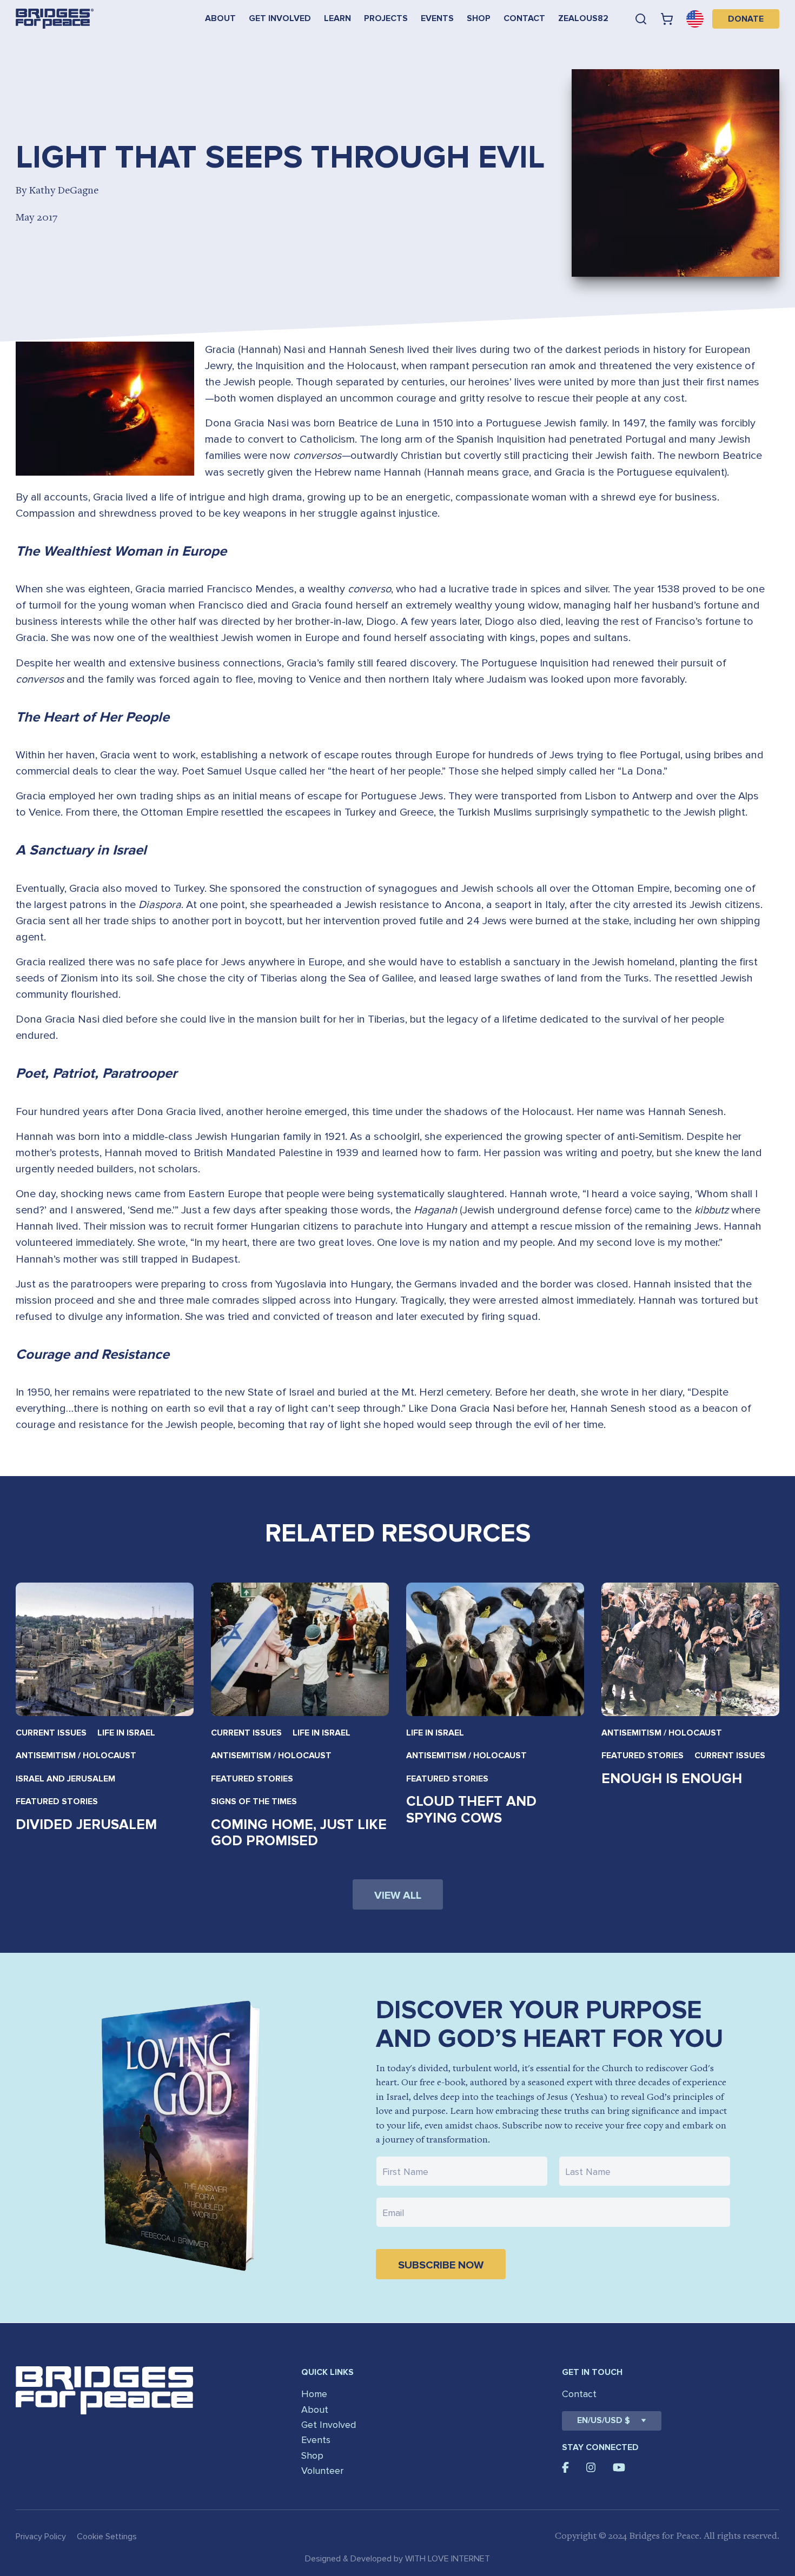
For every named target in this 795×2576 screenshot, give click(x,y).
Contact (524, 18)
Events (437, 18)
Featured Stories (57, 1801)
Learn (337, 18)
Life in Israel (126, 1733)
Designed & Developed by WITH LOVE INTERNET (398, 2559)
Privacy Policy (41, 2537)
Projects (386, 18)
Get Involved (280, 18)
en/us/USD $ (604, 2420)
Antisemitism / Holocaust (76, 1756)
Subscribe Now (441, 2265)
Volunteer (322, 2471)
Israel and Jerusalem (65, 1779)
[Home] (55, 19)
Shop (479, 18)
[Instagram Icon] (591, 2467)
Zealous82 (583, 18)
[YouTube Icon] (619, 2467)
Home (314, 2394)
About (220, 18)
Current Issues (51, 1733)
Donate (746, 19)
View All (398, 1896)
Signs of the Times (254, 1801)
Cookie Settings (107, 2537)
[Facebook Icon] (565, 2467)
